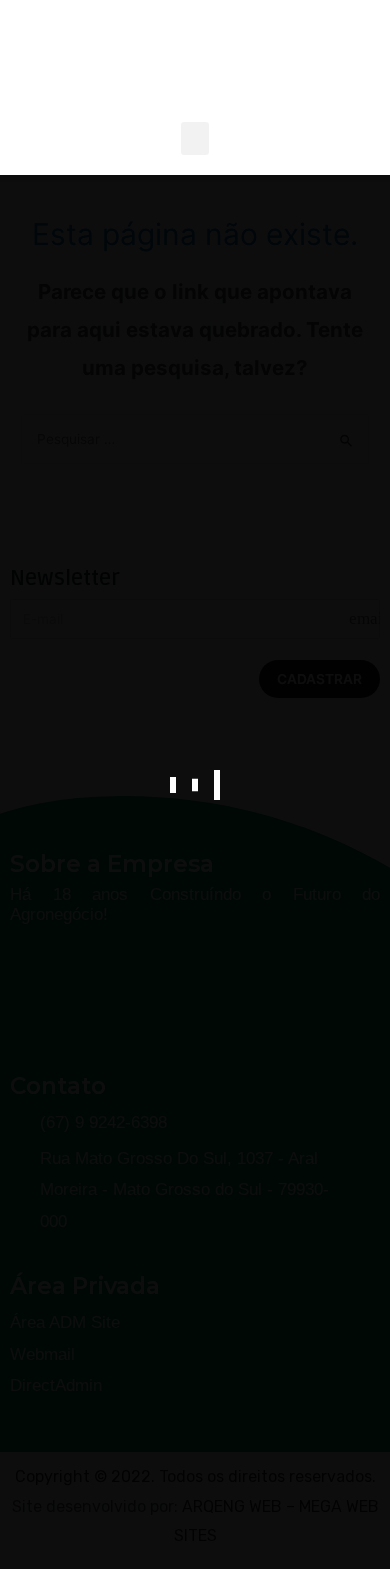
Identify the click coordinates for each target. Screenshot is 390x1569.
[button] (195, 138)
